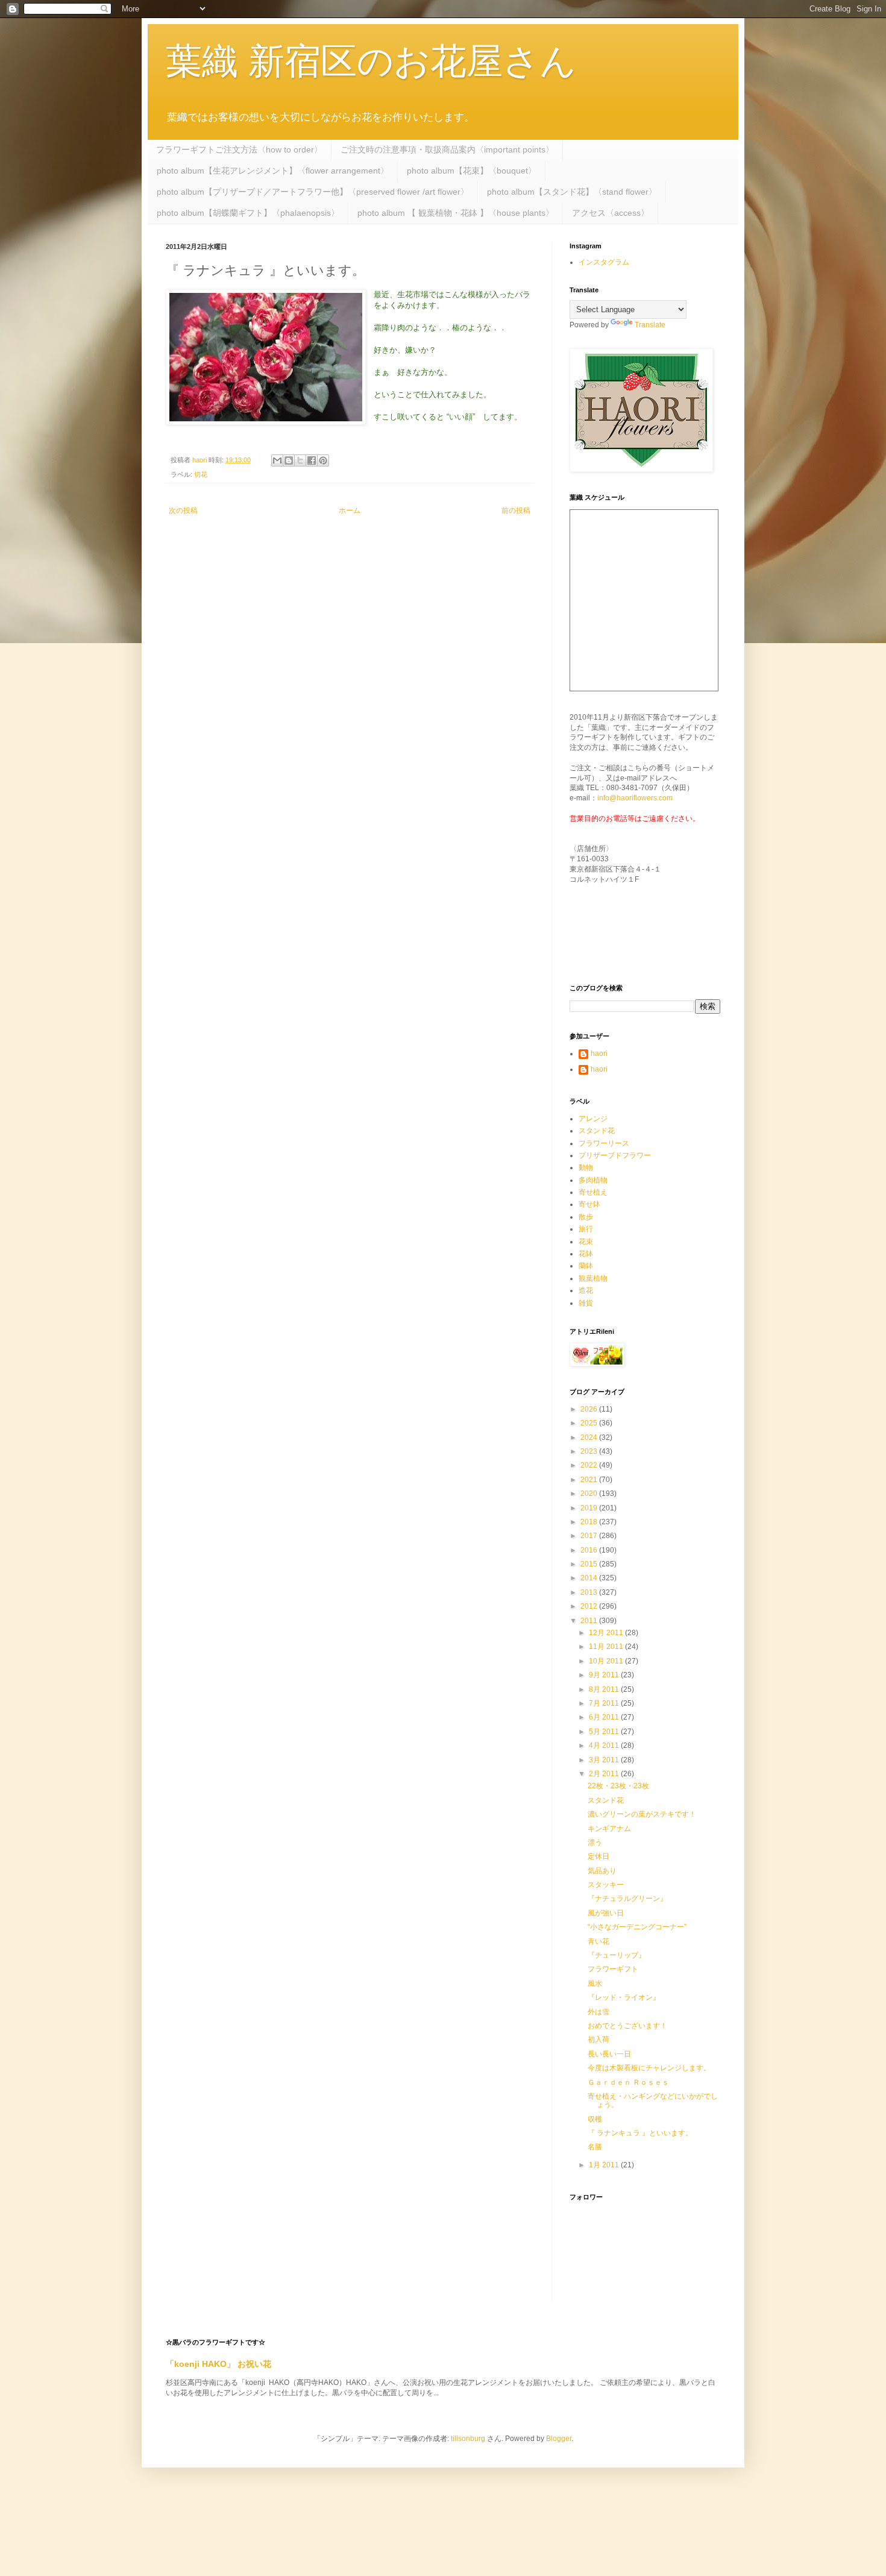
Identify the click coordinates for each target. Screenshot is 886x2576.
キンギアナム (609, 1829)
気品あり (602, 1871)
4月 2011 (605, 1745)
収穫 (595, 2119)
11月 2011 (607, 1647)
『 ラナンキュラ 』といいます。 (640, 2133)
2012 (590, 1606)
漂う (595, 1842)
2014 (590, 1578)
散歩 (586, 1217)
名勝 (595, 2147)
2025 (590, 1423)
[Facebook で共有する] (312, 460)
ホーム (350, 510)
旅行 (586, 1229)
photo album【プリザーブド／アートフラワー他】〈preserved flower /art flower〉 (313, 192)
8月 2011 (605, 1689)
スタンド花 (597, 1131)
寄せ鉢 (589, 1204)
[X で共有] (300, 460)
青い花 (599, 1941)
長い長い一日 (609, 2054)
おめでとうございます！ (627, 2026)
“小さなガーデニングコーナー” (637, 1927)
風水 (595, 1984)
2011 (590, 1621)
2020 (590, 1494)
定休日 (599, 1856)
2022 (590, 1465)
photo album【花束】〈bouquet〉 (472, 171)
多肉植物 (593, 1180)
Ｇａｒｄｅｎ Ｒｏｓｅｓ (628, 2082)
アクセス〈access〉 (611, 213)
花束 (586, 1242)
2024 (590, 1437)
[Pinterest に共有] (323, 460)
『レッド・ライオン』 (624, 1997)
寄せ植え (593, 1192)
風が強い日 (606, 1913)
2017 (590, 1536)
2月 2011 (605, 1774)
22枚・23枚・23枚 (618, 1786)
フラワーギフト (613, 1969)
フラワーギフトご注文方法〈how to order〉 (239, 149)
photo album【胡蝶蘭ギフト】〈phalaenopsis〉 (248, 213)
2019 (590, 1508)
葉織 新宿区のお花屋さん (371, 61)
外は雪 (599, 2012)
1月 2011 (605, 2165)
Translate (650, 325)
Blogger (559, 2439)
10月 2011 (607, 1661)
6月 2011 (605, 1717)
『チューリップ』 (617, 1955)
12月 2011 (607, 1633)
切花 (201, 474)
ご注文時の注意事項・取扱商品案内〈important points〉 (447, 149)
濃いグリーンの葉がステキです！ (642, 1814)
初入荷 (599, 2040)
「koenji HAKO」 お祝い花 (218, 2364)
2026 (590, 1409)
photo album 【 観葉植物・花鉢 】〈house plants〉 (456, 213)
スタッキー (606, 1885)
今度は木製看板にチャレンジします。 (649, 2068)
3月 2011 (605, 1760)
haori (599, 1054)
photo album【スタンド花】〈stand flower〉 (572, 192)
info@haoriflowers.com (635, 798)
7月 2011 (605, 1703)
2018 (590, 1522)
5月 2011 (605, 1732)
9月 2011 (605, 1675)
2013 (590, 1592)
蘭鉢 (586, 1266)
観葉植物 (593, 1278)
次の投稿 (183, 510)
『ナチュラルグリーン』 (627, 1899)
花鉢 (586, 1254)
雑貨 (586, 1303)
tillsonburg (468, 2439)
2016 (590, 1550)
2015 (590, 1564)
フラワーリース (604, 1143)
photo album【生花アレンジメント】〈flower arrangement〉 (273, 171)
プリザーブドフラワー (615, 1155)
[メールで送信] (277, 460)
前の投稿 (516, 510)
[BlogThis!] (289, 460)
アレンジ (593, 1119)
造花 (586, 1290)
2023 (590, 1451)
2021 (590, 1480)
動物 (586, 1167)
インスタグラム (604, 262)
